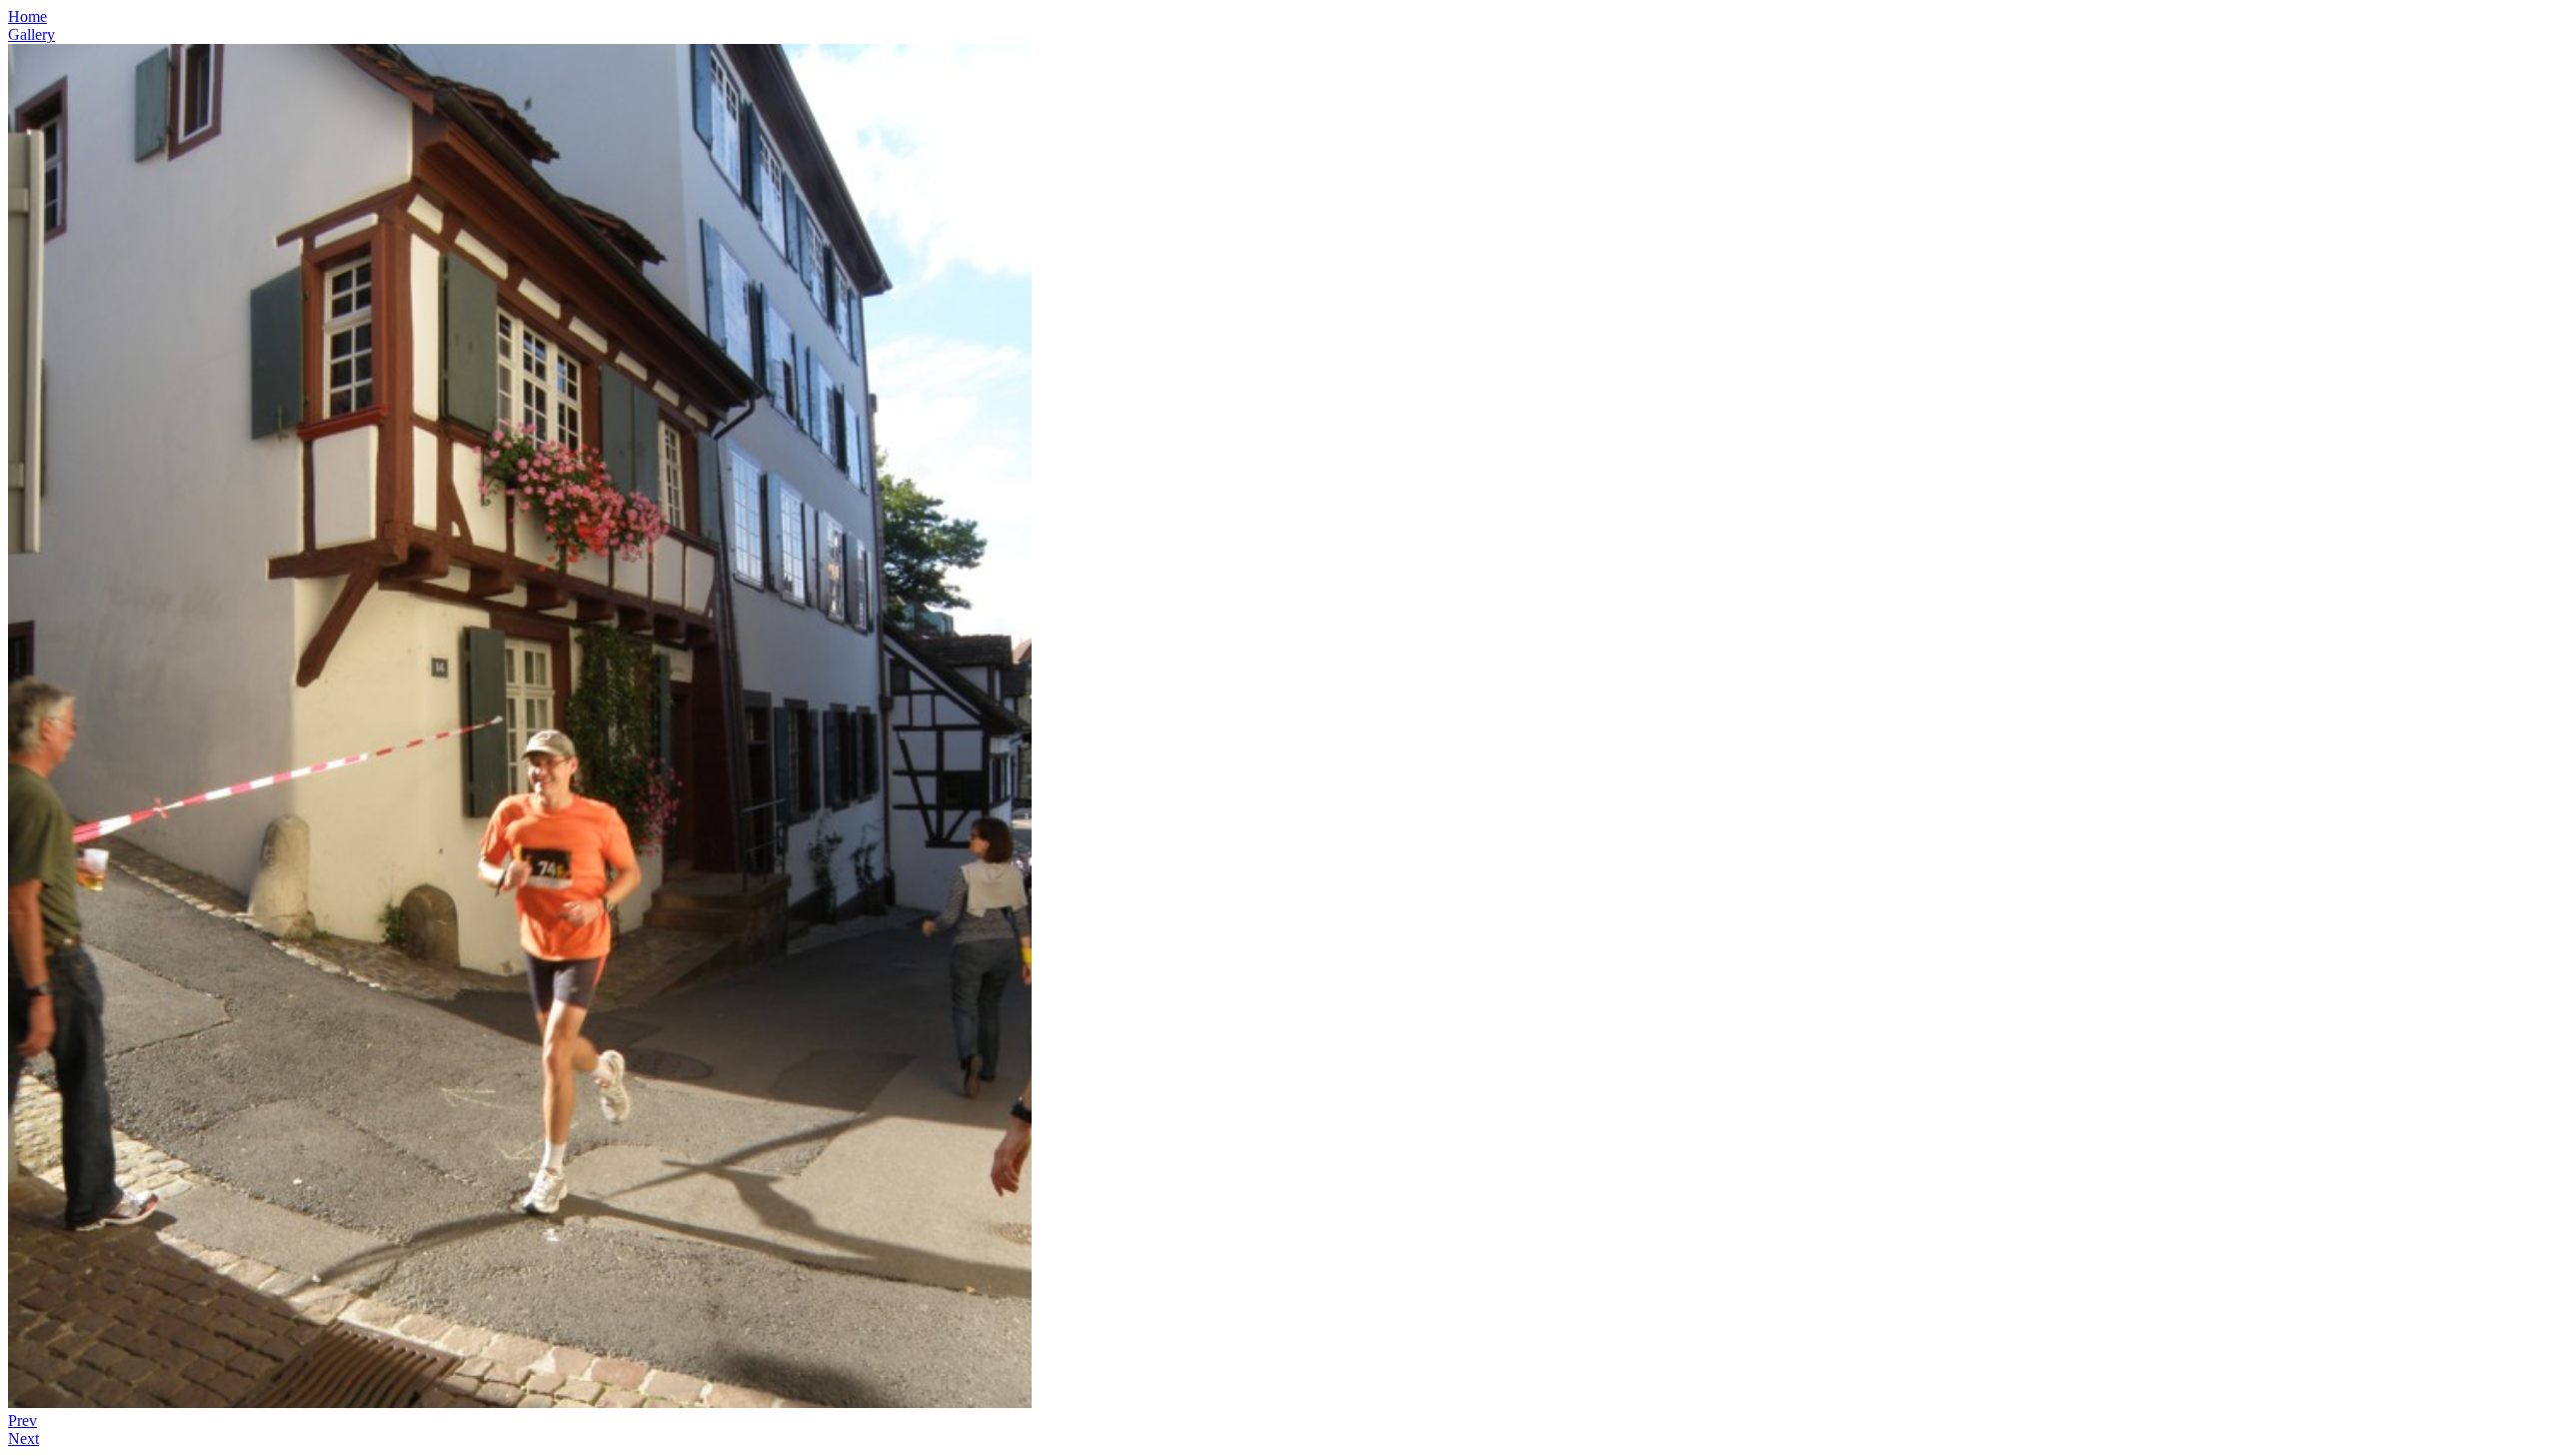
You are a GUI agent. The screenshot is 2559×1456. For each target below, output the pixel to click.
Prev (22, 1421)
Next (23, 1439)
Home (27, 16)
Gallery (31, 34)
